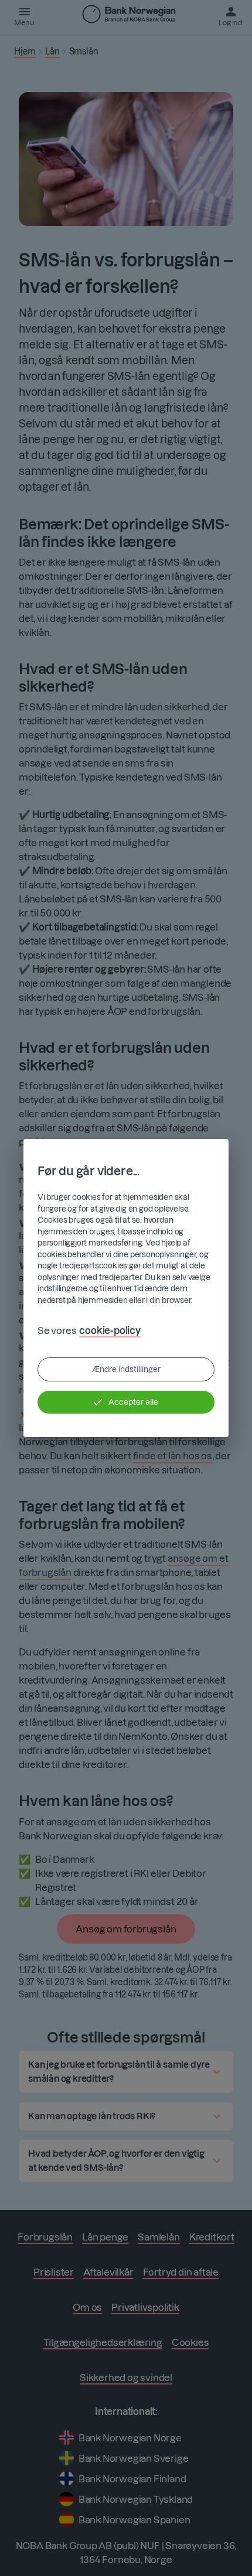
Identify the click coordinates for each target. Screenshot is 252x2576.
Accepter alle (133, 1402)
